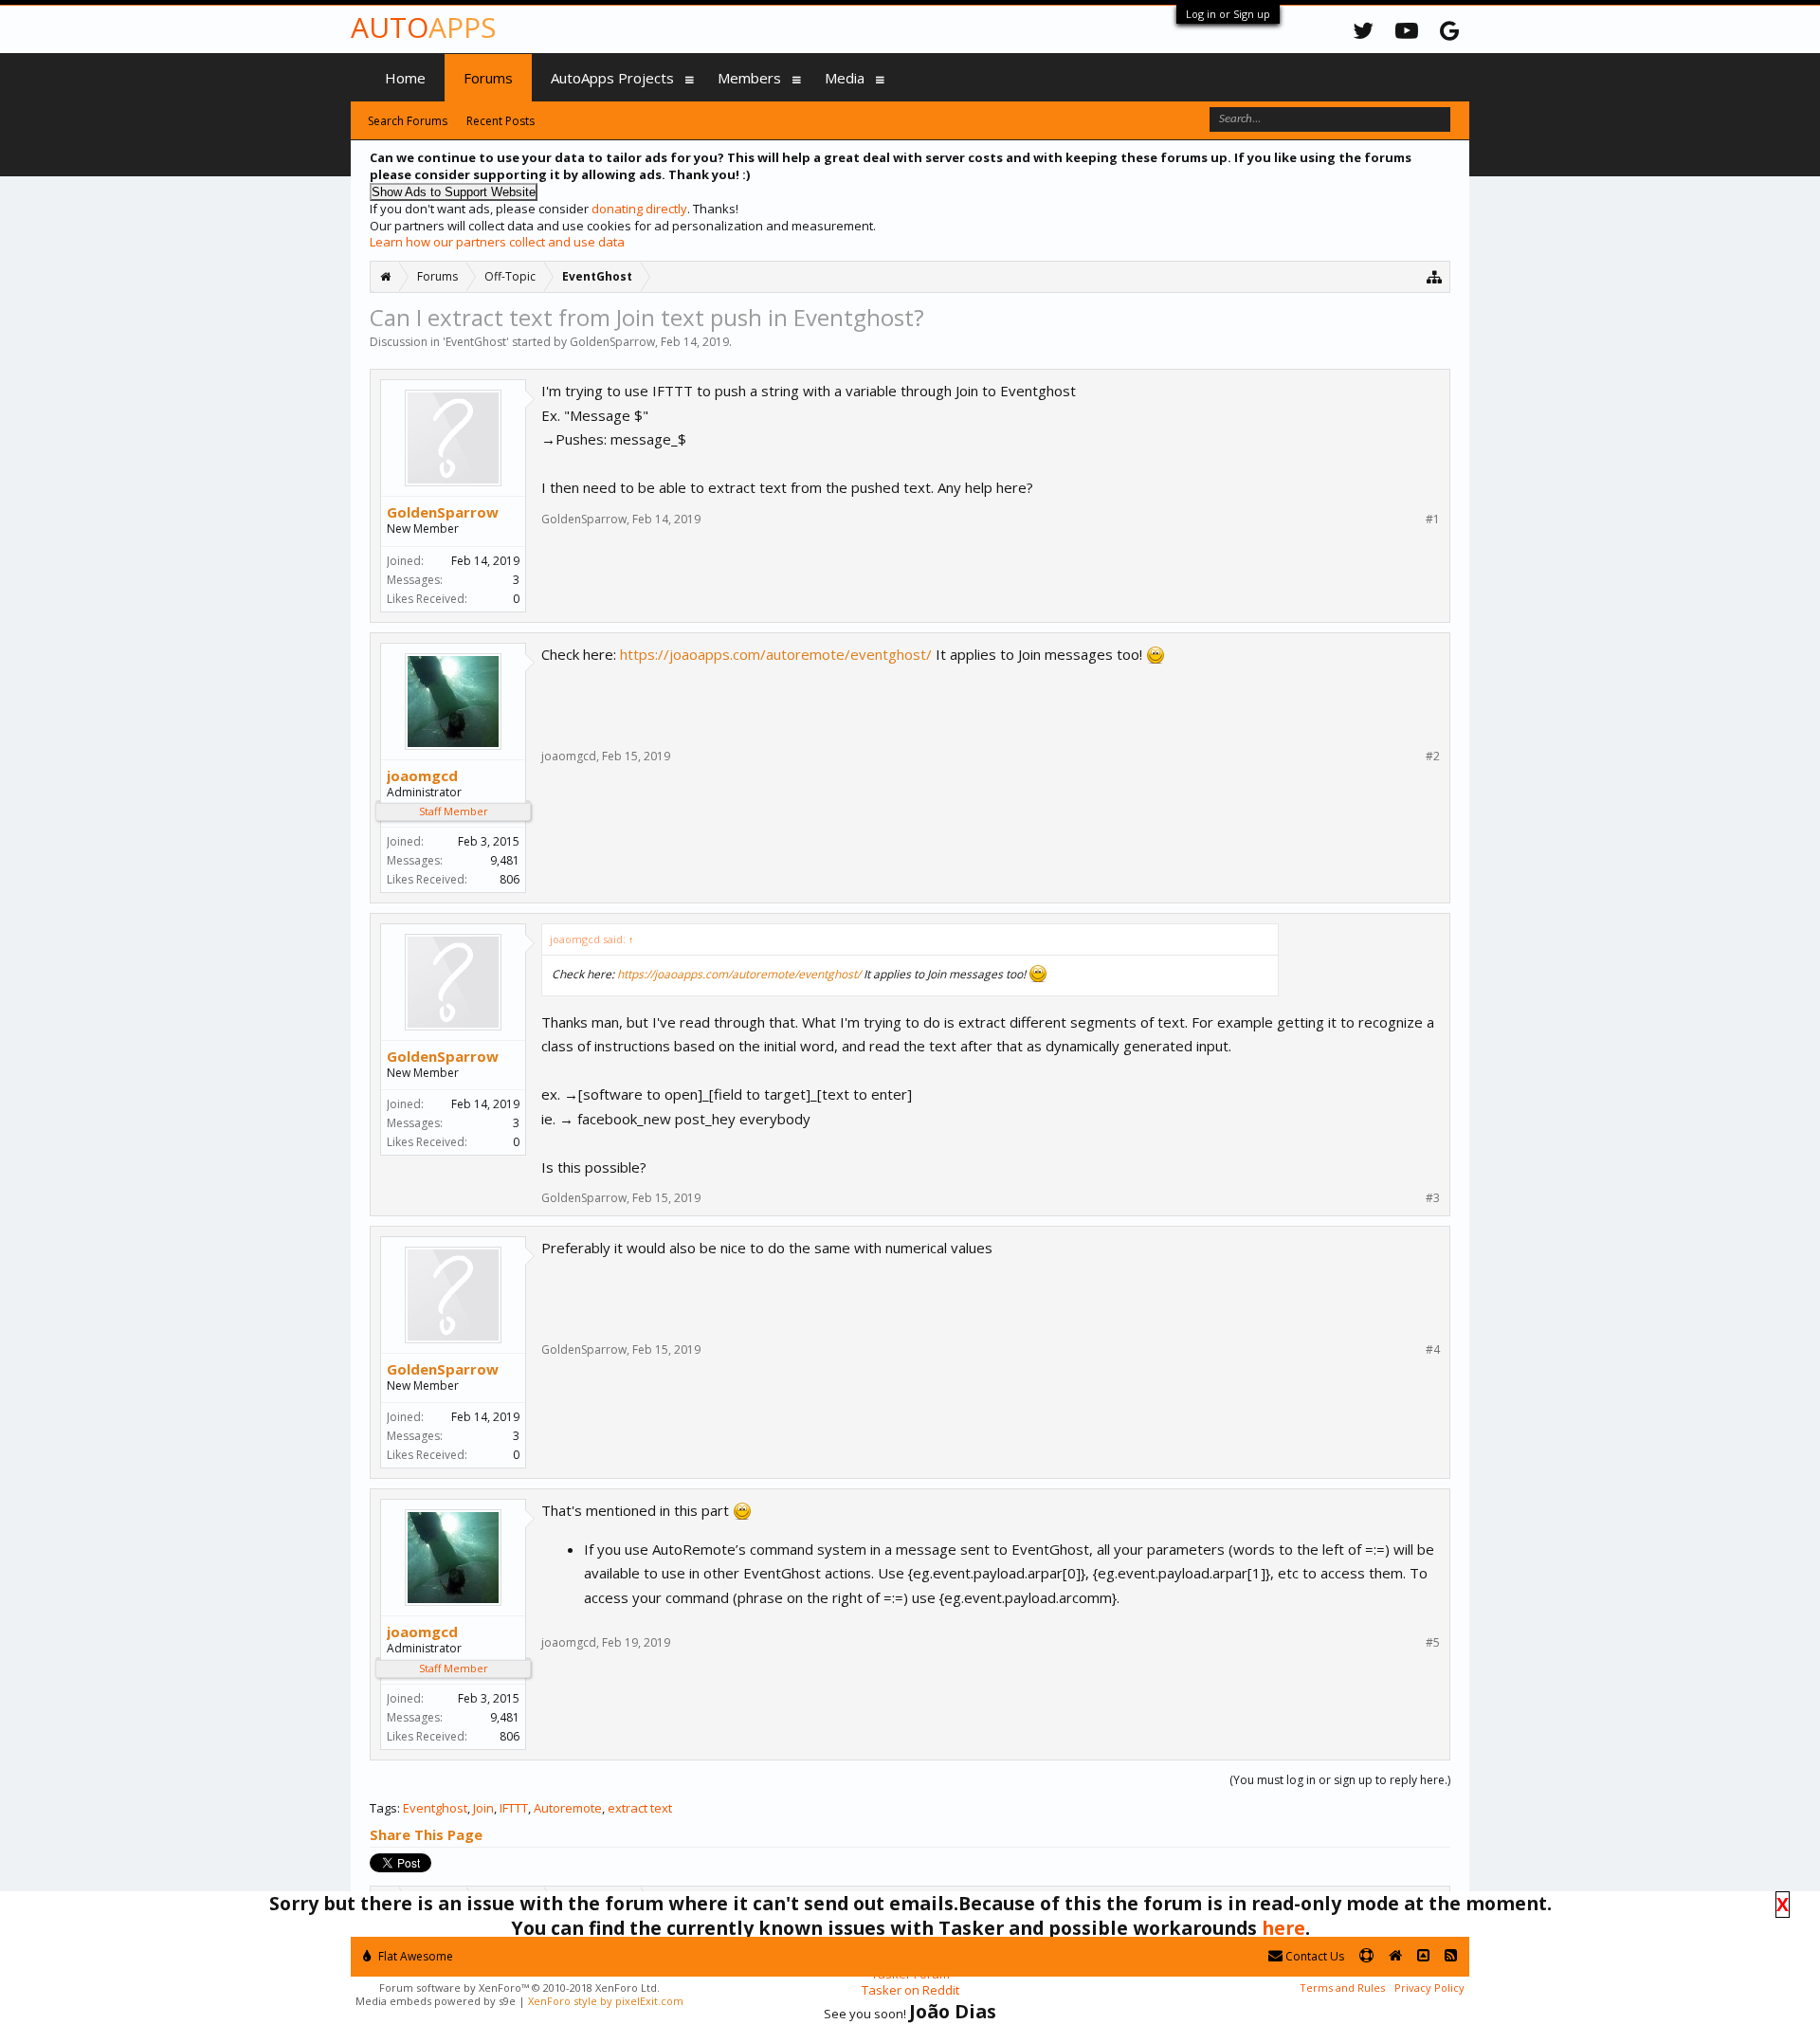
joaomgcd (422, 775)
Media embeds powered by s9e (436, 2001)
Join (483, 1808)
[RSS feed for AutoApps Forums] (1451, 1956)
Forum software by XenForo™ (519, 1988)
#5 (1433, 1643)
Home (405, 78)
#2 (1433, 757)
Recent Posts (500, 121)
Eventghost (435, 1808)
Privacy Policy (1429, 1988)
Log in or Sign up (1228, 14)
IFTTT (514, 1808)
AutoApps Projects (612, 78)
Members (749, 78)
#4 (1433, 1350)
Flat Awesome (414, 1956)
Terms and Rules (1342, 1988)
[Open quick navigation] (1435, 276)
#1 (1433, 520)
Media (845, 78)
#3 (1433, 1198)
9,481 (505, 860)
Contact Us (1313, 1956)
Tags (383, 1808)
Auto (423, 27)
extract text (640, 1808)
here (1283, 1928)
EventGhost (476, 342)
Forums (488, 78)
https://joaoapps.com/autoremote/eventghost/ (776, 654)
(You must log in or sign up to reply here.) (1340, 1780)
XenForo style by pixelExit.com (606, 2001)
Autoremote (568, 1808)
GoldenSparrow (612, 342)
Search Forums (408, 121)
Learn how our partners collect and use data (497, 242)
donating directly (639, 209)
